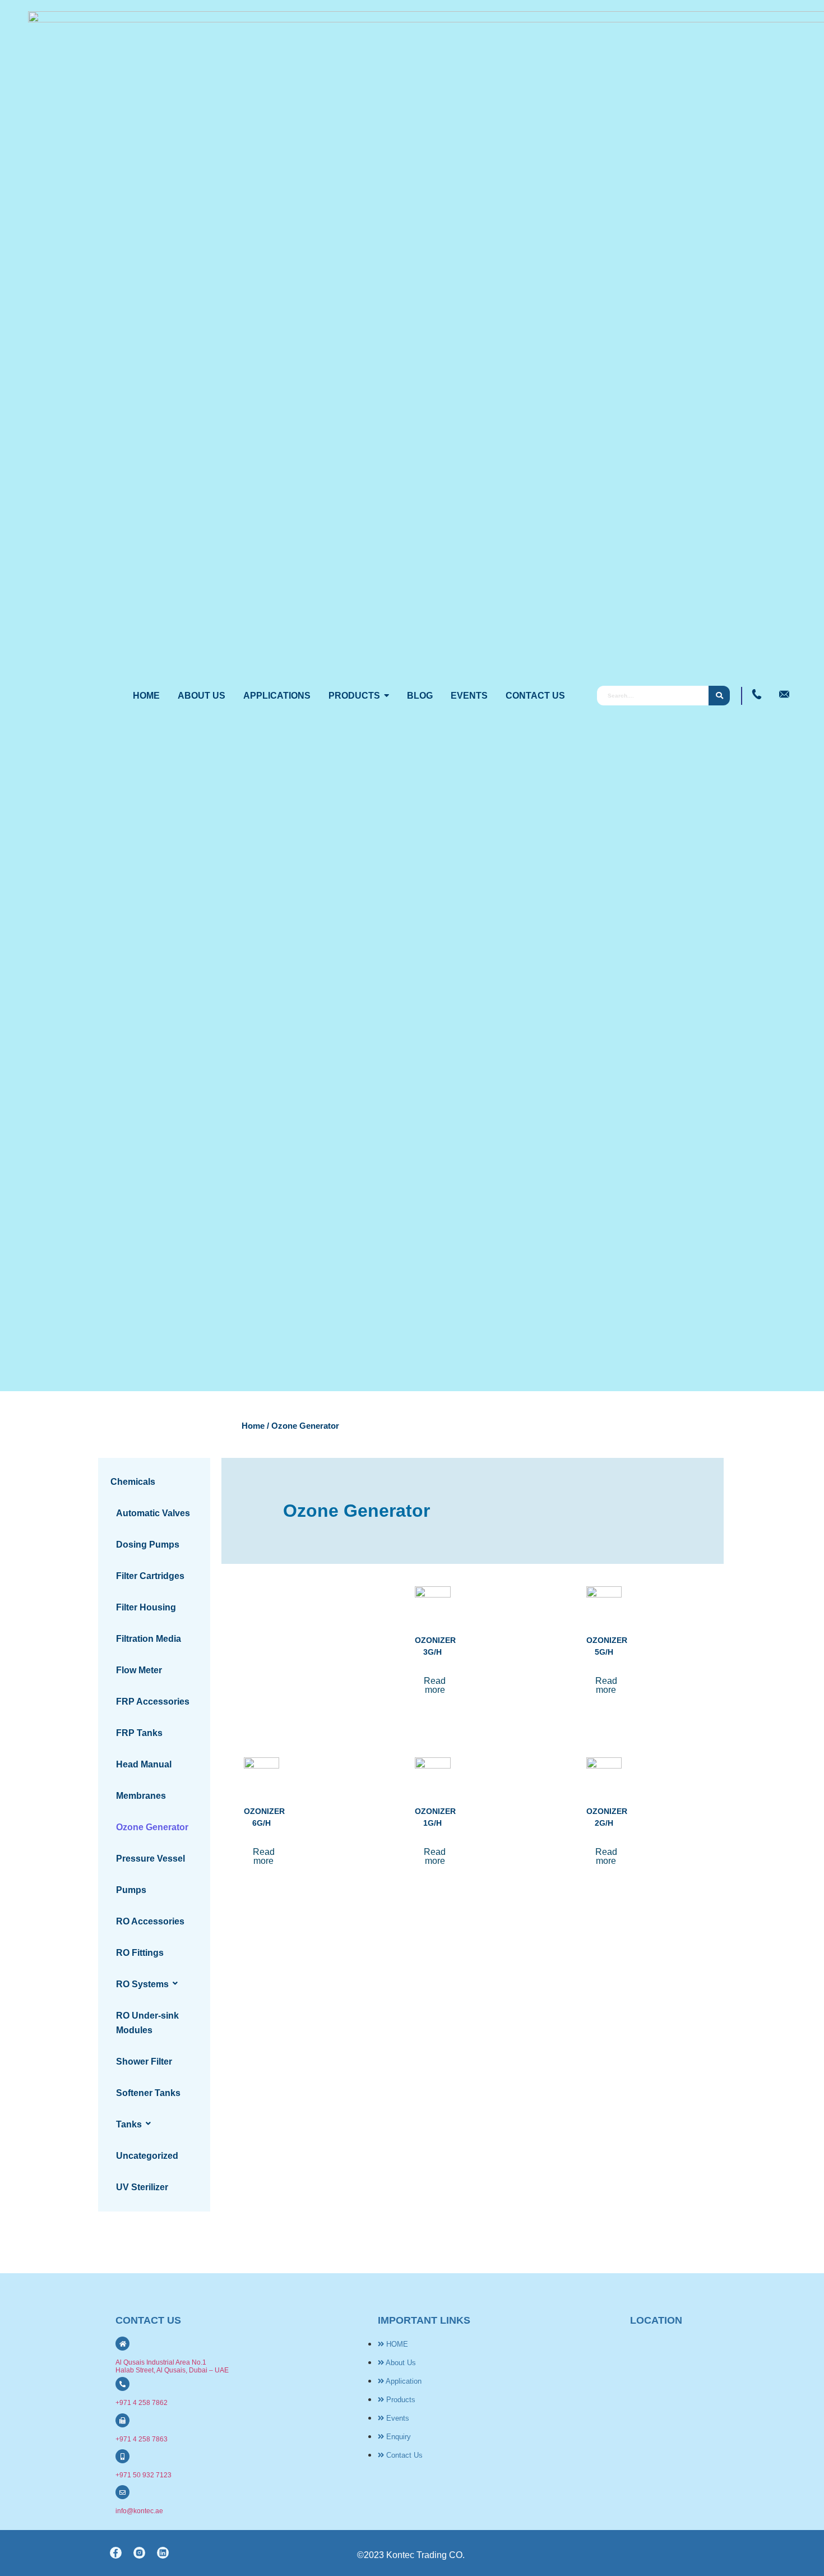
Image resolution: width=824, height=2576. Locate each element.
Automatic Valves (153, 1513)
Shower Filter (144, 2062)
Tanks (129, 2124)
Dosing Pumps (148, 1545)
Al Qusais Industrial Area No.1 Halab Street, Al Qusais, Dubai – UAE (172, 2366)
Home (253, 1426)
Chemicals (133, 1482)
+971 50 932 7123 (143, 2475)
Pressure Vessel (151, 1859)
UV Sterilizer (142, 2187)
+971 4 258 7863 (142, 2439)
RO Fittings (140, 1953)
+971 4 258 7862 (142, 2403)
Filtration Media (149, 1639)
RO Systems (142, 1984)
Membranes (141, 1796)
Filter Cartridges (150, 1576)
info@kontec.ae (139, 2511)
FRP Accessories (153, 1702)
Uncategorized (147, 2156)
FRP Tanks (139, 1733)
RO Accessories (150, 1921)
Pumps (131, 1890)
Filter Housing (146, 1607)
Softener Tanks (148, 2093)
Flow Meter (139, 1670)
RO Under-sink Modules (147, 2023)
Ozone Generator (152, 1827)
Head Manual (144, 1764)
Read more (435, 1685)
